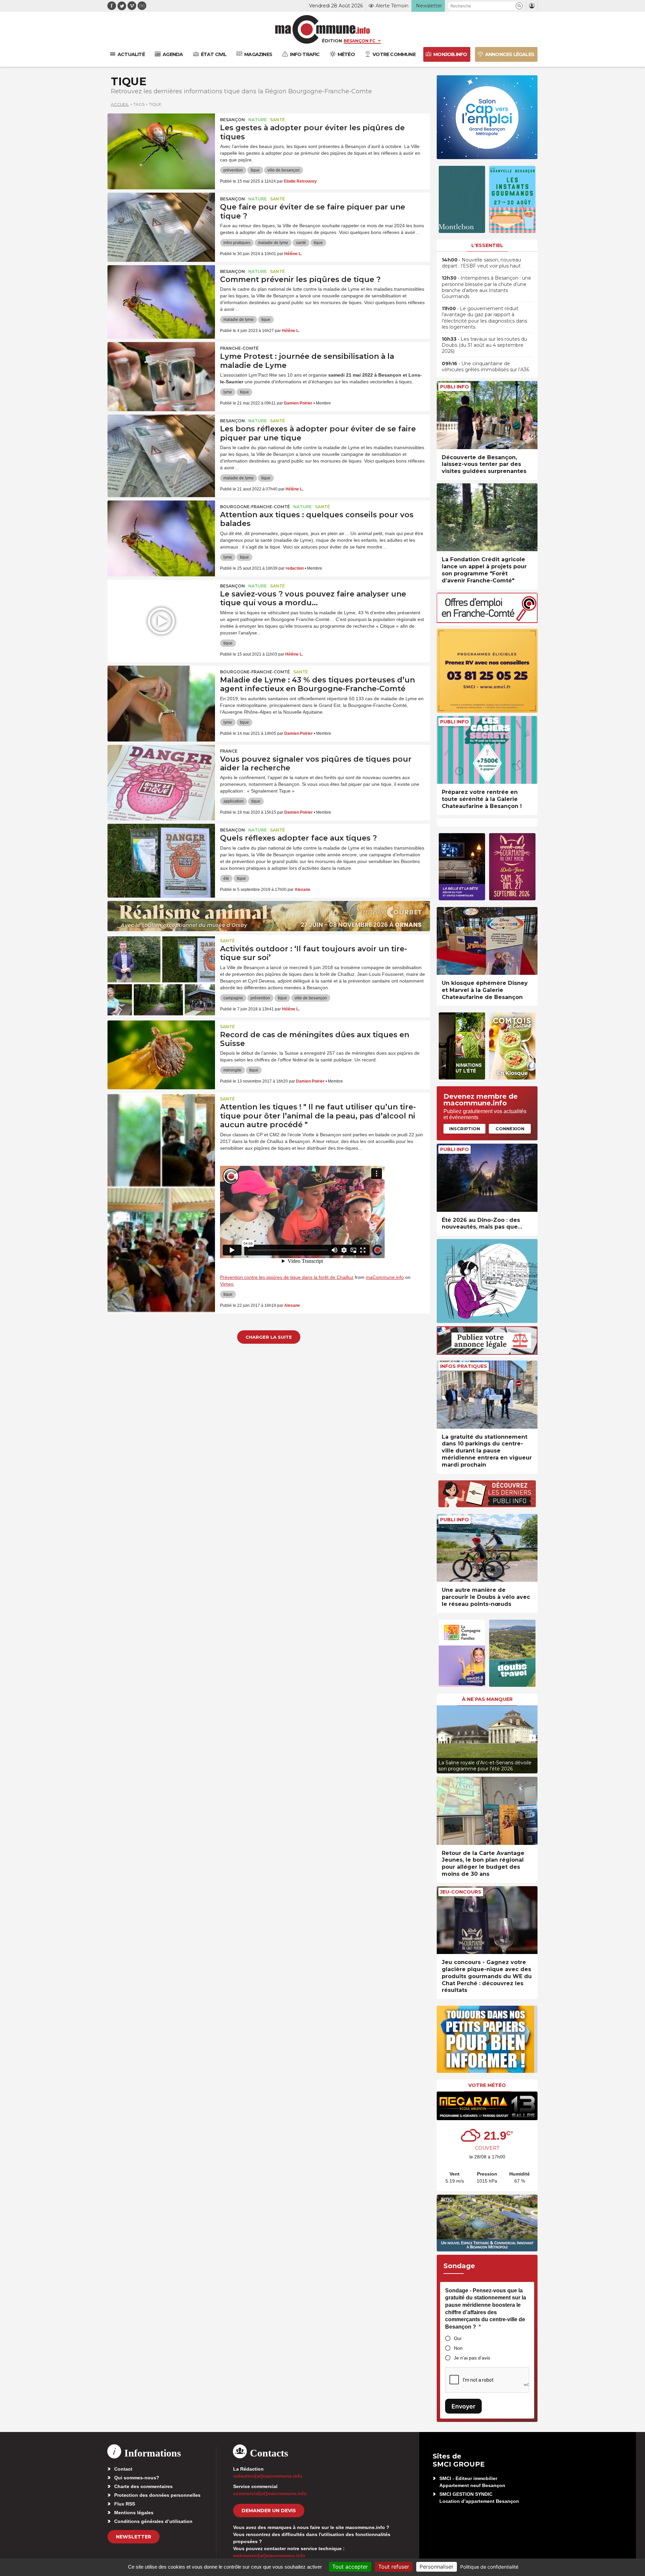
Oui (458, 2338)
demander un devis (269, 2511)
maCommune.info (385, 1277)
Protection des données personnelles (157, 2495)
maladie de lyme (273, 243)
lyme (228, 392)
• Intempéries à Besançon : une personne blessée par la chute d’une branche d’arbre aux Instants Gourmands (486, 287)
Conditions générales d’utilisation (153, 2521)
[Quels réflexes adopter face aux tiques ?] (161, 854)
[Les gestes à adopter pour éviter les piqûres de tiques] (161, 144)
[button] (519, 6)
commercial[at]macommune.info (270, 2493)
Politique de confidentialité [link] (489, 2567)
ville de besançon (284, 170)
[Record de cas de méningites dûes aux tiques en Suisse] (161, 1051)
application (233, 801)
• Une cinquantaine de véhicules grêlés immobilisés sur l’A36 (485, 367)
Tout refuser (394, 2567)
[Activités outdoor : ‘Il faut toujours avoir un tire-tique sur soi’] (161, 965)
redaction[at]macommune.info (268, 2476)
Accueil (120, 104)
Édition (332, 41)
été (226, 878)
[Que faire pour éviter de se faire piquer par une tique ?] (161, 223)
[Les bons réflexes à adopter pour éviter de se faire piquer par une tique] (161, 445)
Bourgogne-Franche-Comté (255, 507)
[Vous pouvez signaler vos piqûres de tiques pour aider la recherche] (161, 775)
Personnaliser (437, 2567)
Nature (257, 120)
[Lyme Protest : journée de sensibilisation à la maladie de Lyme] (161, 372)
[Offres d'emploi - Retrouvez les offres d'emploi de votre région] (487, 621)
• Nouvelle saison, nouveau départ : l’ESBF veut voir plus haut (481, 263)
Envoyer (463, 2406)
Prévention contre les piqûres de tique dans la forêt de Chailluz (287, 1277)
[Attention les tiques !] (161, 1123)
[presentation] (442, 1738)
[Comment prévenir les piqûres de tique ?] (161, 295)
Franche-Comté (239, 348)
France (229, 751)
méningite (232, 1070)
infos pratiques (237, 243)
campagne (233, 998)
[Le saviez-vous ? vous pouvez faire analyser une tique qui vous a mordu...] (161, 610)
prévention (233, 170)
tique (255, 170)
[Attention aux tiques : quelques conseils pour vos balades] (161, 531)
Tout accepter (350, 2567)
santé (301, 243)
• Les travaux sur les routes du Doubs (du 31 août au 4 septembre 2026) (484, 345)
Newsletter (134, 2537)
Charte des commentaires (143, 2486)
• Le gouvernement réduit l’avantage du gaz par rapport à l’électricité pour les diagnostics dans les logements (484, 318)
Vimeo (227, 1284)
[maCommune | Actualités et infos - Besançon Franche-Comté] (323, 29)
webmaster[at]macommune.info (269, 2556)
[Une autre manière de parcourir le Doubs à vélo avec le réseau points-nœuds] (487, 1548)
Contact (123, 2469)
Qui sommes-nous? (137, 2478)
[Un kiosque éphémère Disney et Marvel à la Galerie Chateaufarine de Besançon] (487, 941)
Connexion (510, 1129)
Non (458, 2348)
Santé (277, 120)
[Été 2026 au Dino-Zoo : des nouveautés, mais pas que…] (487, 1178)
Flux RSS (125, 2504)
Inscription (465, 1129)
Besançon (232, 120)
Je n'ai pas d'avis (472, 2358)
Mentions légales (134, 2513)
